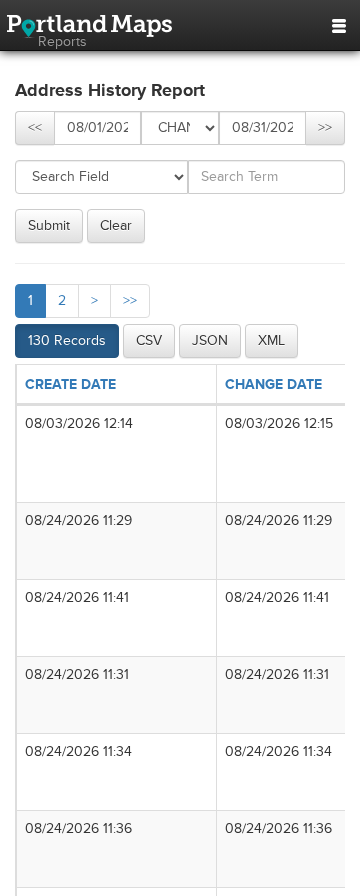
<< (35, 127)
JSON (210, 340)
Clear (116, 225)
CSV (149, 340)
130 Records (67, 340)
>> (325, 127)
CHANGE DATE (273, 384)
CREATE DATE (70, 384)
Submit (49, 225)
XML (271, 340)
